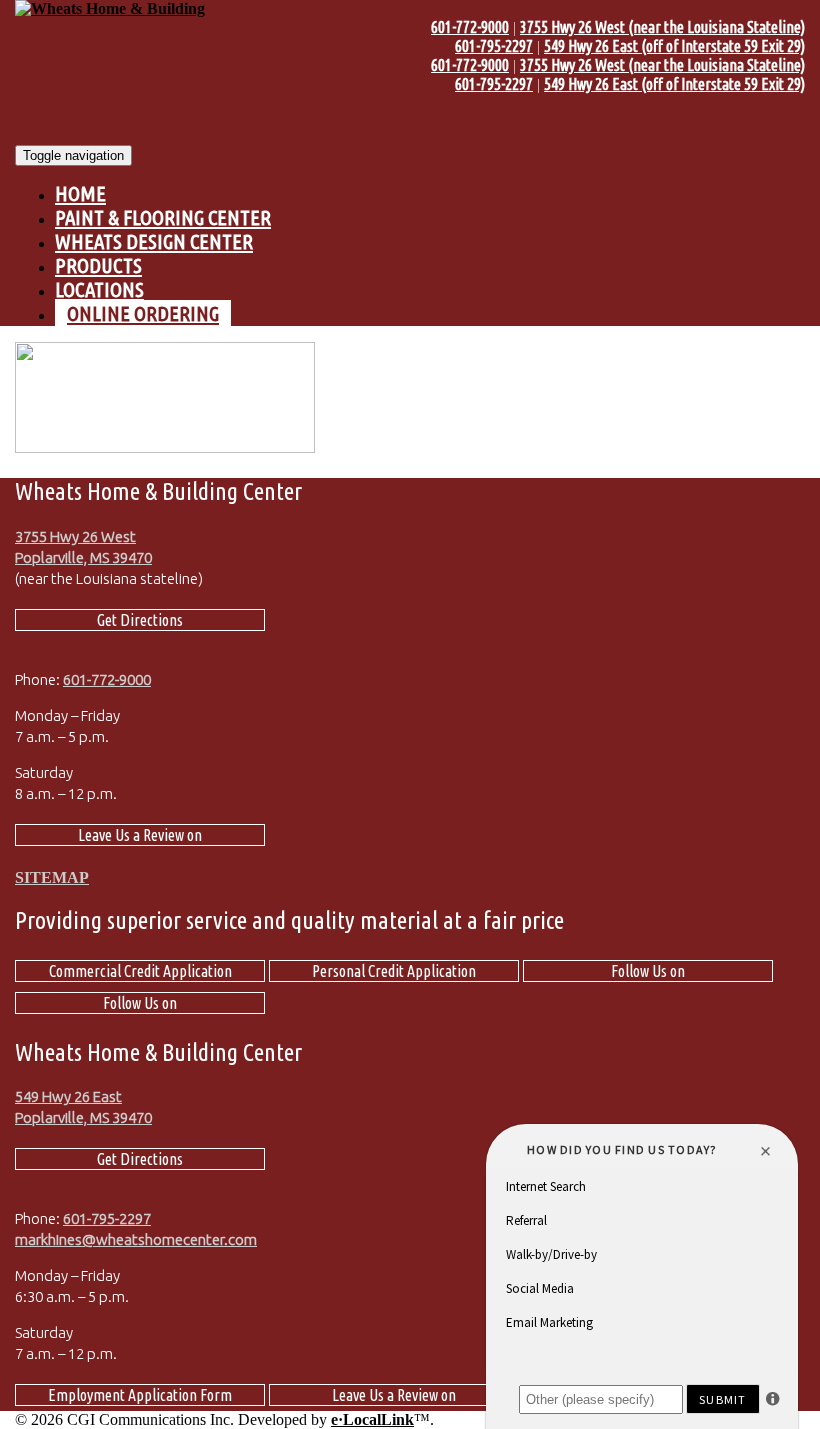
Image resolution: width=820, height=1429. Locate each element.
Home (80, 193)
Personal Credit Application (394, 971)
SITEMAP (52, 877)
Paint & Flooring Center (163, 217)
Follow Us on (648, 971)
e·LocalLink (372, 1419)
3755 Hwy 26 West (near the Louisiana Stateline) (662, 27)
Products (98, 265)
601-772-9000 (470, 27)
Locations (99, 289)
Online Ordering (143, 313)
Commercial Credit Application (140, 971)
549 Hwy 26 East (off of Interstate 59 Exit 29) (674, 46)
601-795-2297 (494, 46)
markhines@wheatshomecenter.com (136, 1239)
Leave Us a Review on (140, 835)
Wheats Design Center (154, 241)
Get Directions (140, 620)
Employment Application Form (140, 1395)
